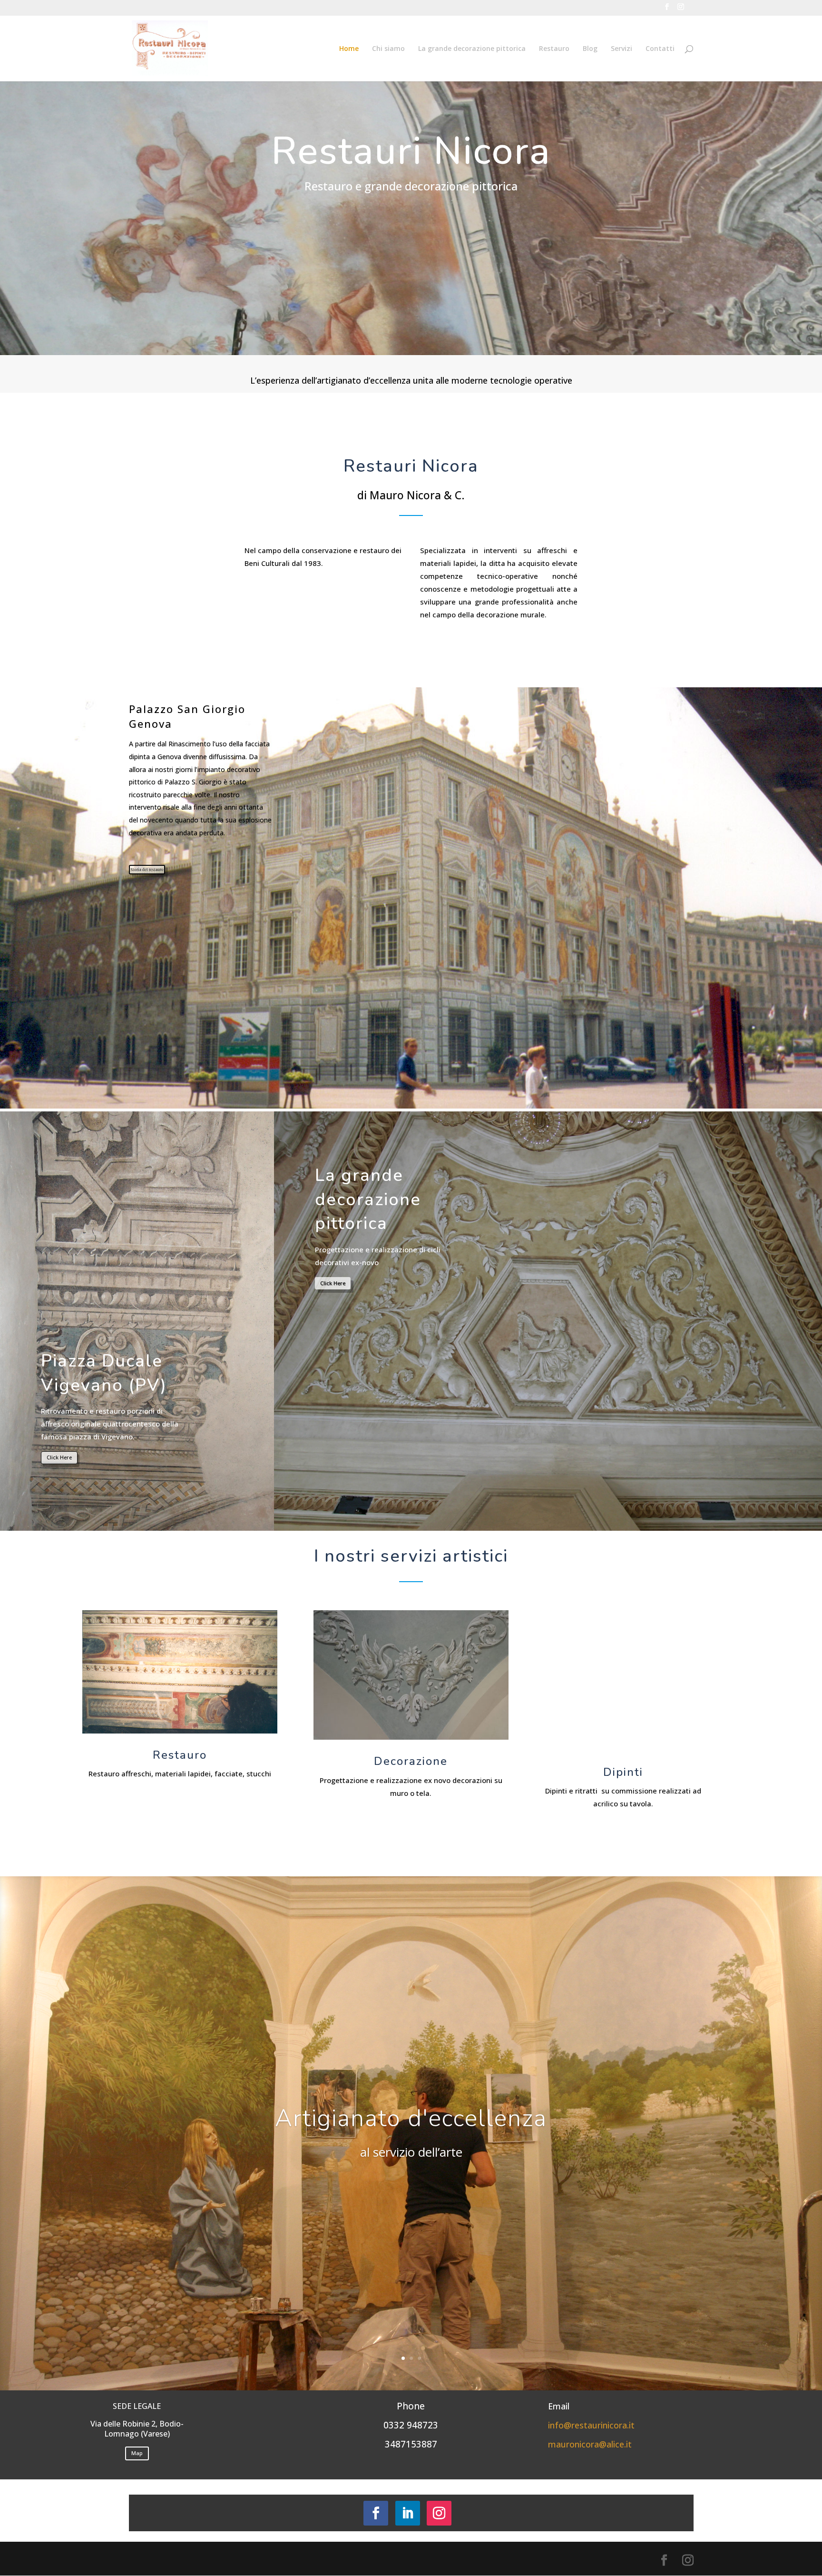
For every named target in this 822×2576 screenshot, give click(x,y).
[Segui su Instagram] (439, 2513)
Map (137, 2453)
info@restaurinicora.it (591, 2425)
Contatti (660, 49)
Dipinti (623, 1772)
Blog (590, 49)
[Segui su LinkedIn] (408, 2513)
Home (349, 49)
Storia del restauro (147, 870)
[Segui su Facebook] (376, 2513)
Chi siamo (388, 49)
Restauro (554, 49)
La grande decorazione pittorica (472, 49)
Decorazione (411, 1761)
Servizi (621, 49)
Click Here (59, 1457)
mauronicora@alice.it (590, 2444)
